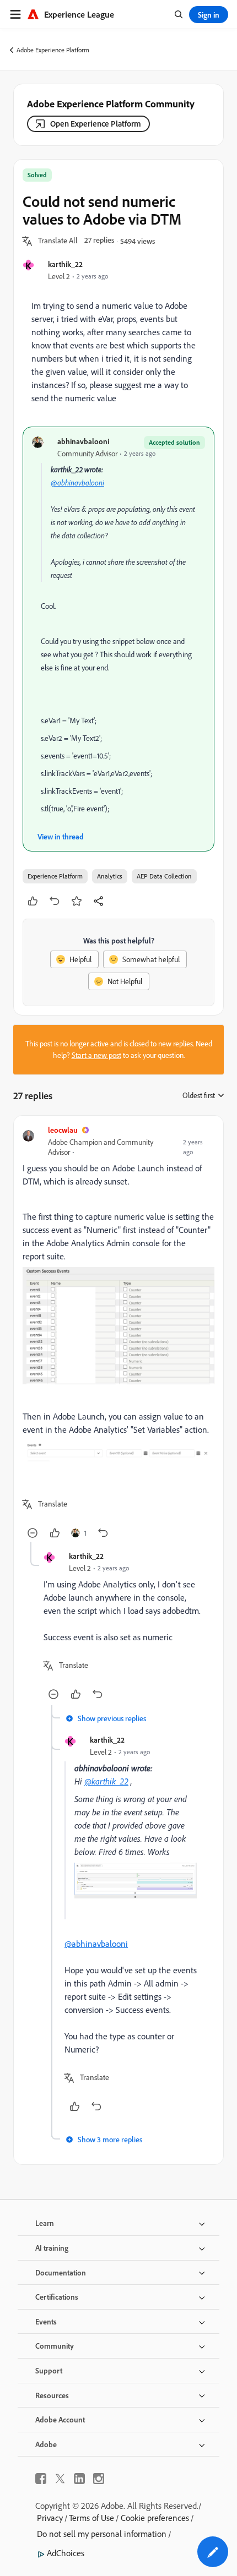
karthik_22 (65, 264)
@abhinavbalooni (77, 483)
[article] (118, 1333)
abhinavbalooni (83, 441)
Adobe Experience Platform (53, 50)
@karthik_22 (106, 1781)
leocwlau (63, 1130)
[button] (58, 241)
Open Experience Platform (96, 124)
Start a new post (96, 1055)
